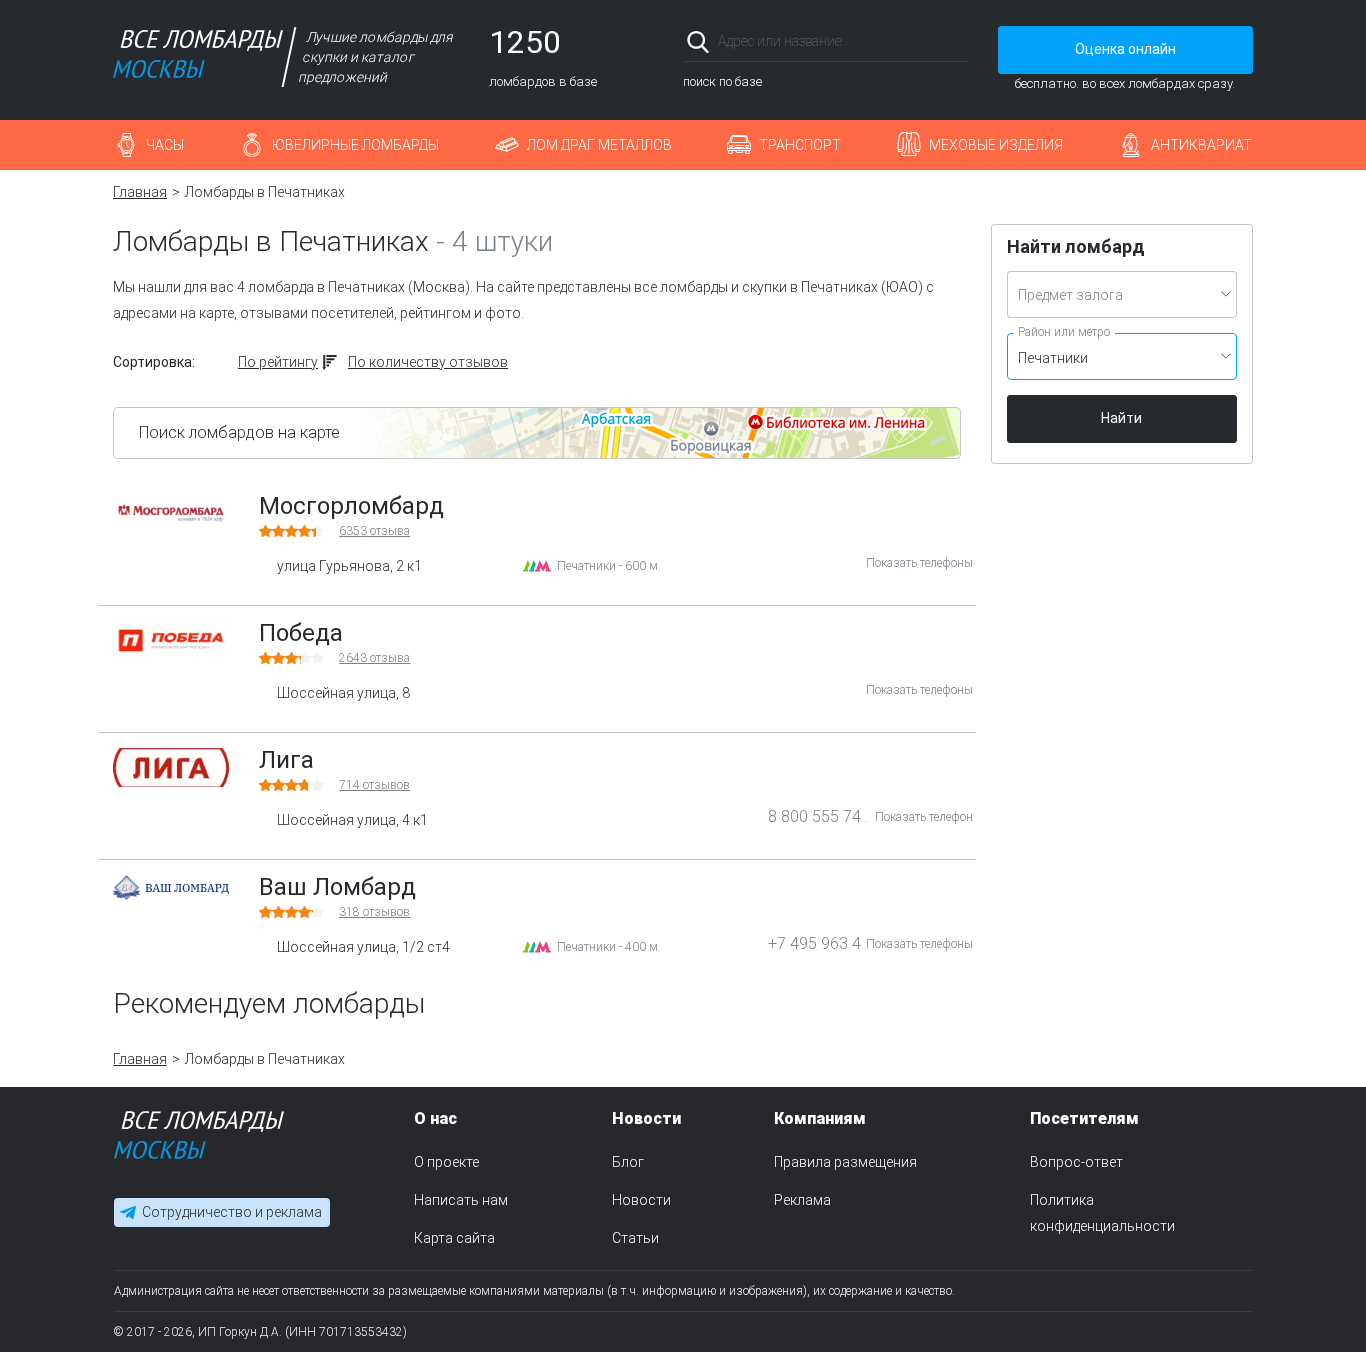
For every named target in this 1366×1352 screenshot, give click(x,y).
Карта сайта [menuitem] (454, 1238)
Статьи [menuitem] (635, 1238)
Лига (286, 760)
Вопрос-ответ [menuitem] (1076, 1162)
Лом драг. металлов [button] (599, 145)
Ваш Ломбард (337, 887)
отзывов (374, 785)
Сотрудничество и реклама (232, 1212)
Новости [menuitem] (641, 1200)
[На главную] (199, 1139)
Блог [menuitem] (628, 1162)
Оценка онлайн (1125, 49)
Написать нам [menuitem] (461, 1200)
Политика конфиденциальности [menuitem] (1102, 1213)
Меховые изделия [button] (996, 145)
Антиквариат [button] (1201, 145)
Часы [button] (165, 145)
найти (940, 41)
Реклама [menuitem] (802, 1200)
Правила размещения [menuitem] (845, 1162)
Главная (140, 192)
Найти (1121, 418)
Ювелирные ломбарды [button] (355, 145)
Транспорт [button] (800, 145)
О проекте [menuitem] (446, 1162)
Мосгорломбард (351, 506)
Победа (301, 633)
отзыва (374, 531)
